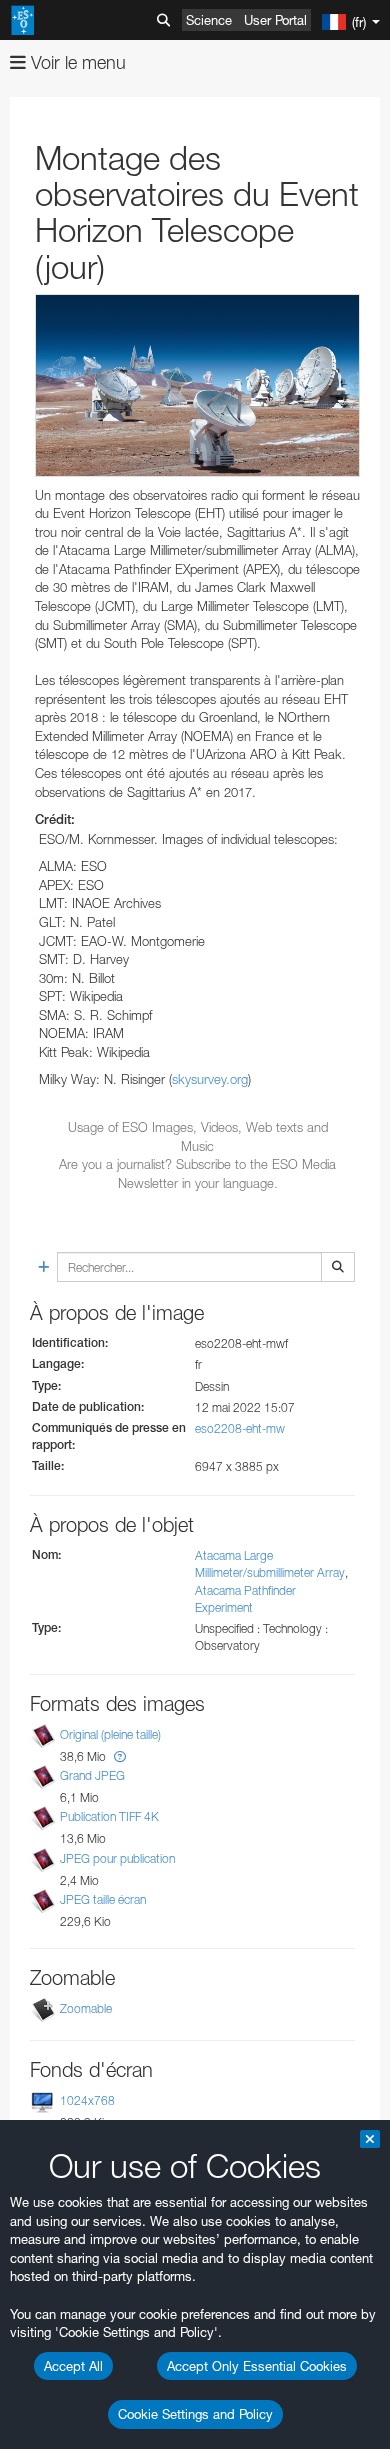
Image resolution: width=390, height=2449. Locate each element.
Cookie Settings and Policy (195, 2414)
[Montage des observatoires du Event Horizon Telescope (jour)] (197, 385)
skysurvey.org (210, 1079)
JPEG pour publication (117, 1858)
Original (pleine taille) (110, 1734)
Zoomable (86, 2008)
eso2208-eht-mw (240, 1428)
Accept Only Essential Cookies (257, 2366)
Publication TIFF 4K (109, 1816)
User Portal (275, 20)
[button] (120, 1756)
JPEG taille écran (103, 1899)
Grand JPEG (92, 1775)
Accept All (73, 2366)
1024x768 (87, 2100)
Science (209, 20)
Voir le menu (76, 62)
